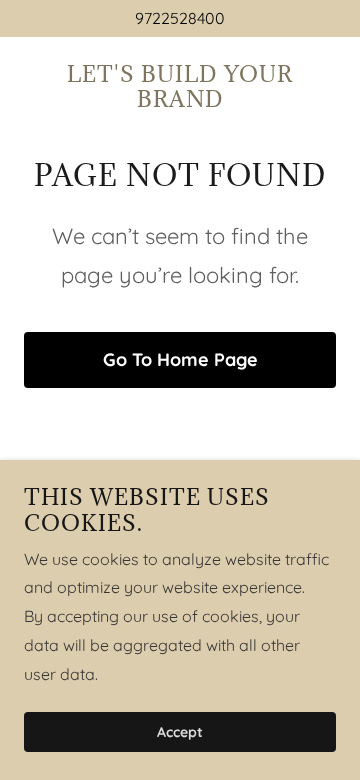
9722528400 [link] (180, 18)
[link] (180, 101)
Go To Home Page (180, 359)
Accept (180, 732)
